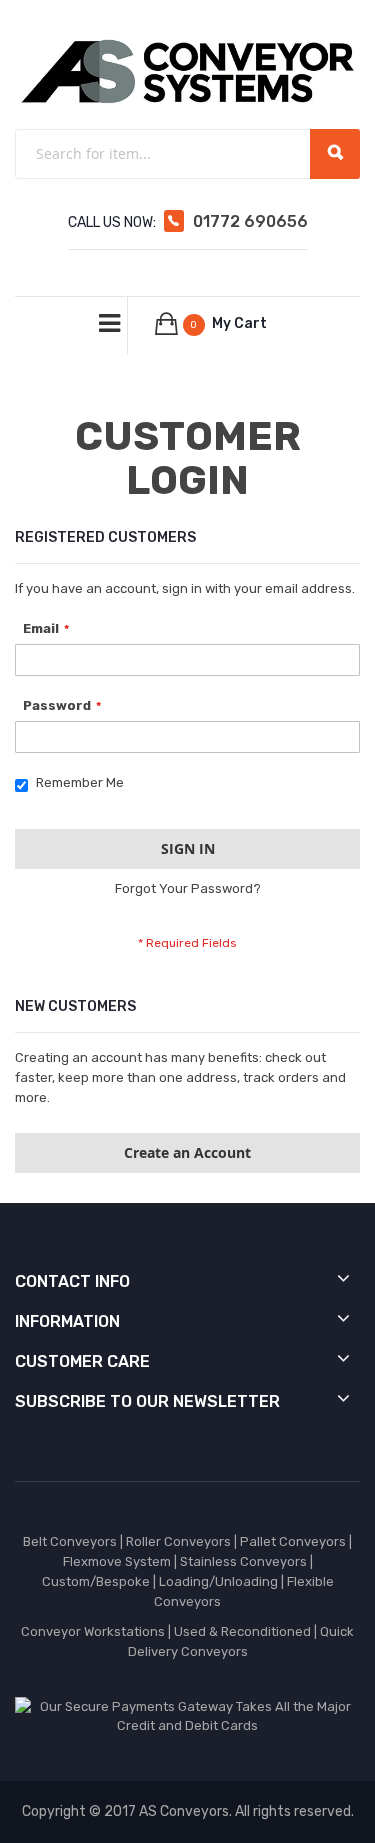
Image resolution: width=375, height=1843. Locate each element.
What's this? (50, 801)
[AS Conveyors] (187, 70)
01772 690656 (250, 221)
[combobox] (187, 154)
